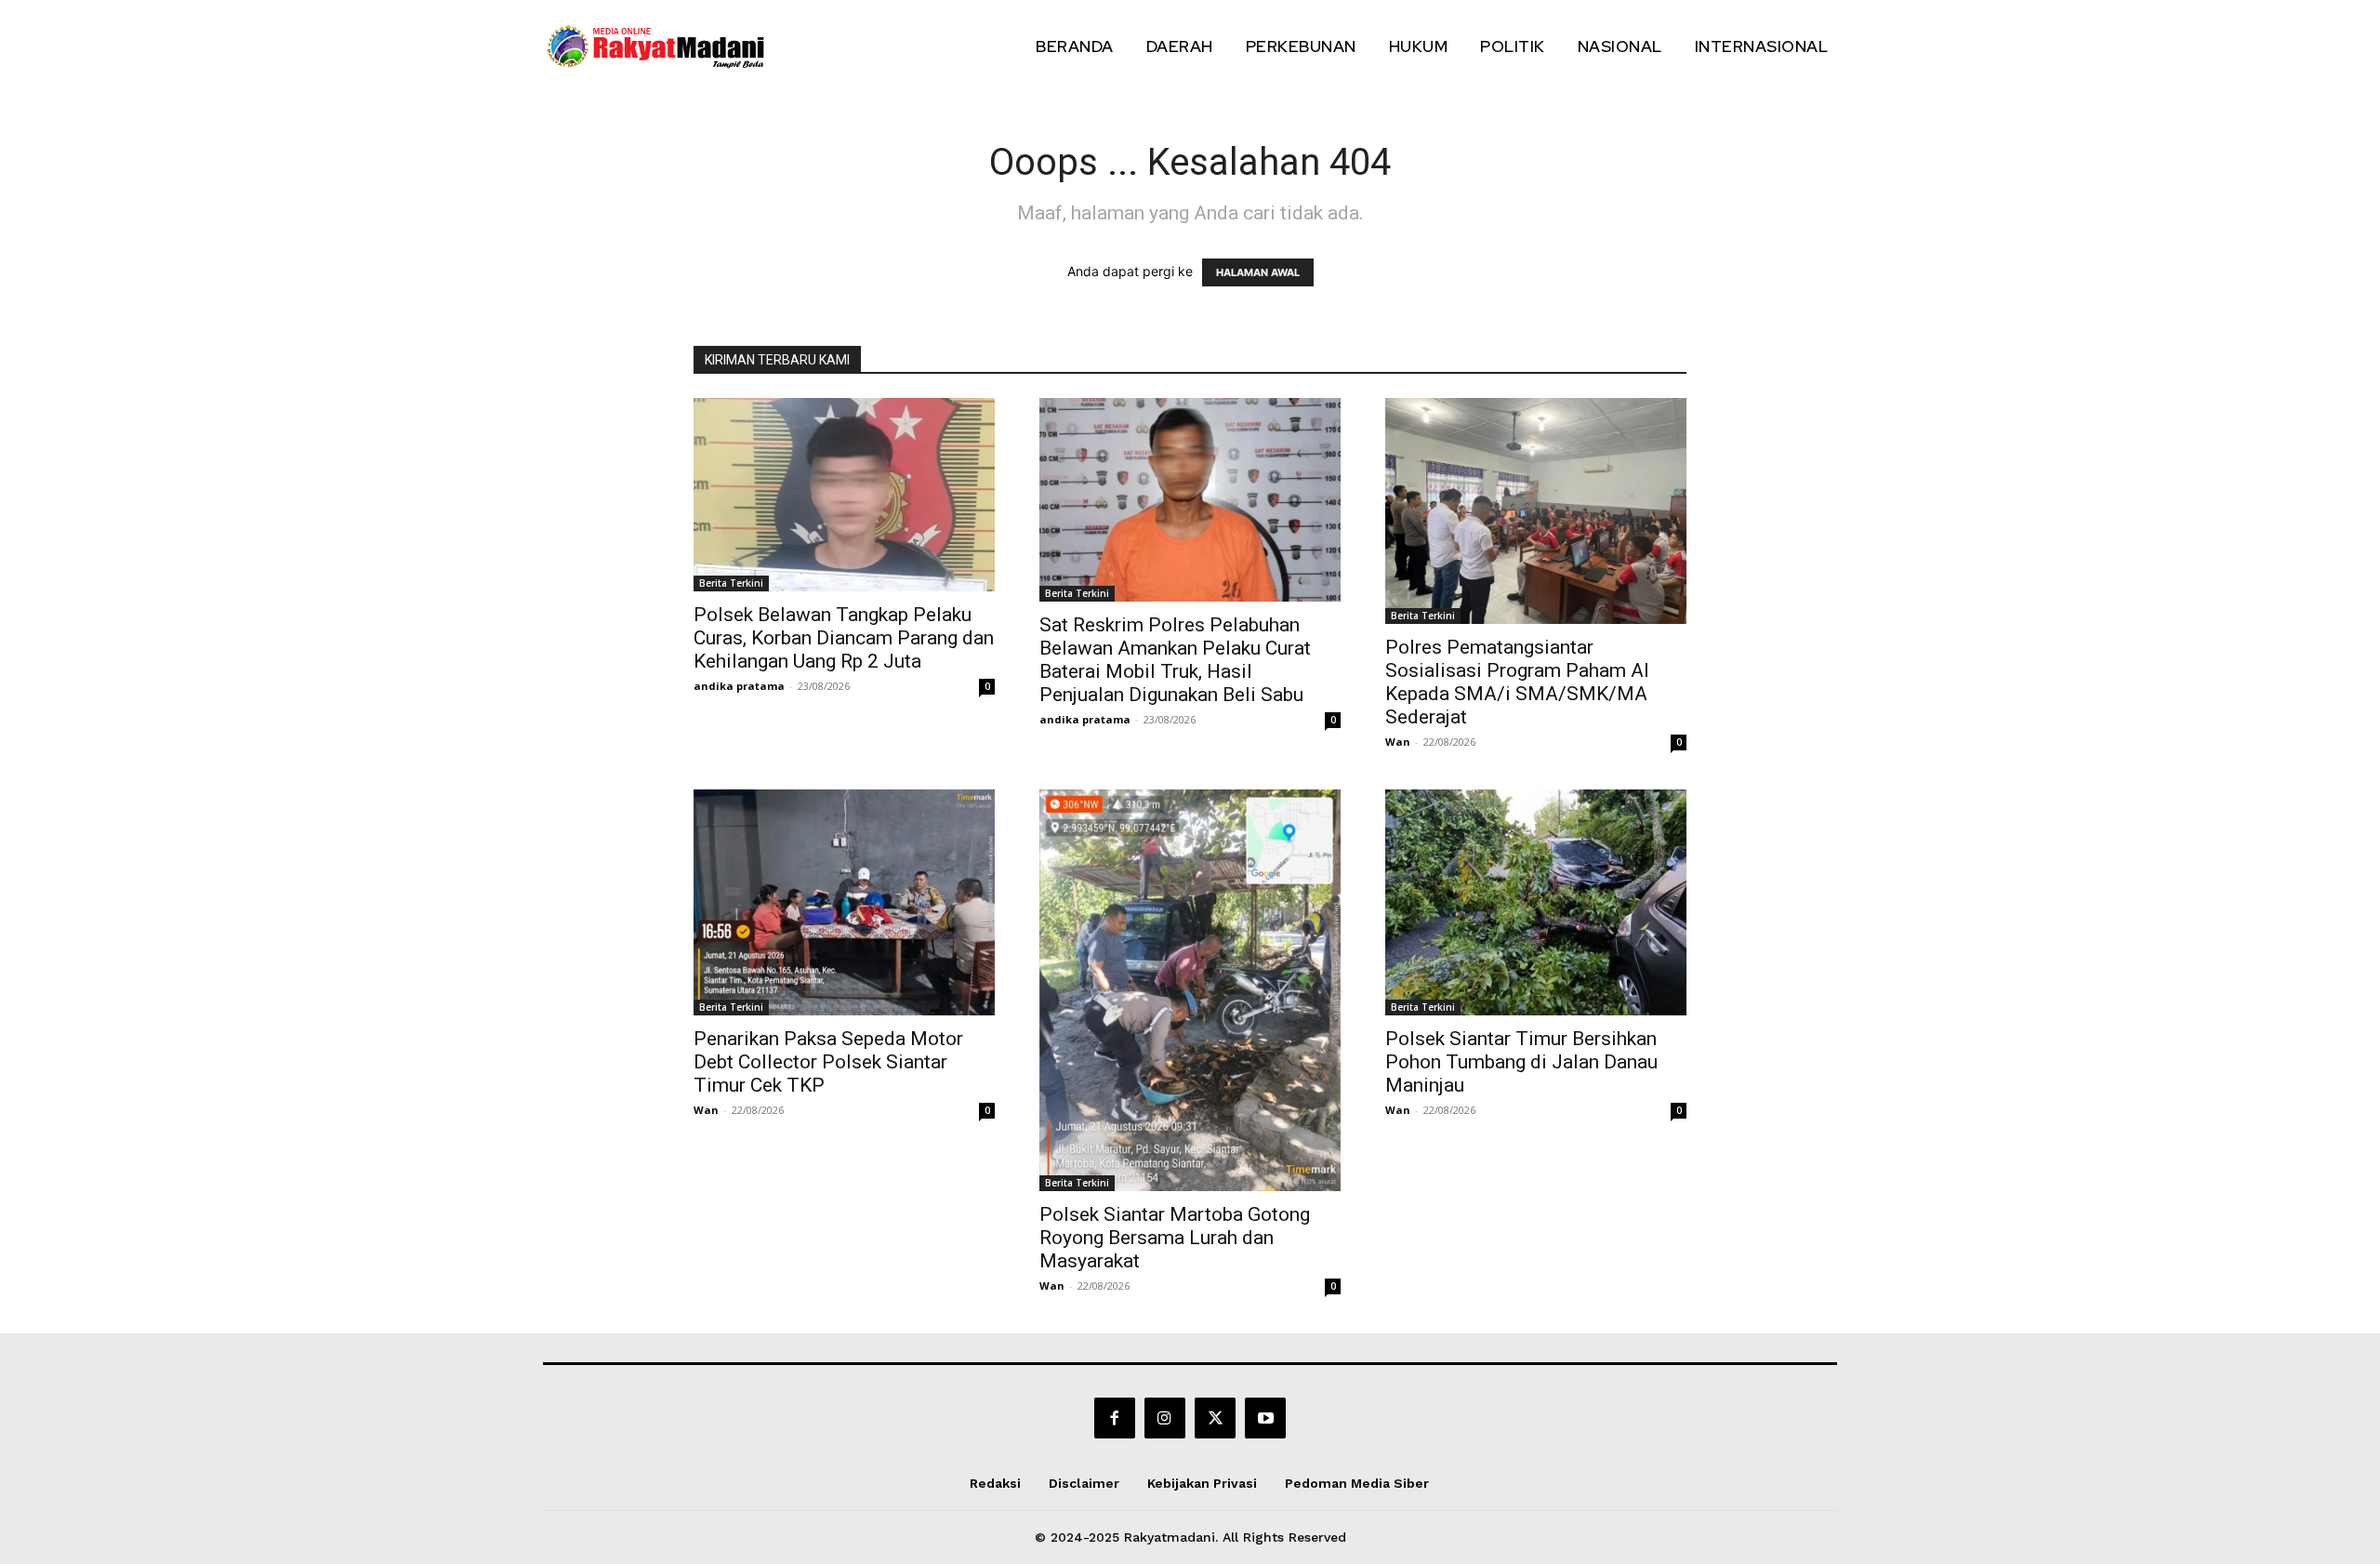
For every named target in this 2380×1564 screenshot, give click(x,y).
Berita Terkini (731, 583)
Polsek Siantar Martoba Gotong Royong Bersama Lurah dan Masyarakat (1175, 1238)
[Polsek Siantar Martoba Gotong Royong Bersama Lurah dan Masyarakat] (1190, 990)
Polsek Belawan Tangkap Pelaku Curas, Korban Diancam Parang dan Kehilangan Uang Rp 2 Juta (844, 638)
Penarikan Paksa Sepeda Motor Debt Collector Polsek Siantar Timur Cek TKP (828, 1062)
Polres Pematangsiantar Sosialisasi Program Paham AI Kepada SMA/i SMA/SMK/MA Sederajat (1517, 682)
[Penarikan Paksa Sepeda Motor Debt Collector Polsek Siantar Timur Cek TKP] (844, 902)
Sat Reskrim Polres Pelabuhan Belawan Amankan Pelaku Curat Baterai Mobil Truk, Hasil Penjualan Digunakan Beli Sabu (1175, 660)
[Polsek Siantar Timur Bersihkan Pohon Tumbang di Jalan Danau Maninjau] (1536, 902)
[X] (1215, 1418)
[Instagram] (1165, 1418)
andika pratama (739, 686)
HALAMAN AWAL (1258, 272)
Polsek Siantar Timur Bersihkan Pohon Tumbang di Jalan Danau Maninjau (1521, 1062)
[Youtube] (1265, 1418)
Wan (1398, 742)
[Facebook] (1115, 1418)
